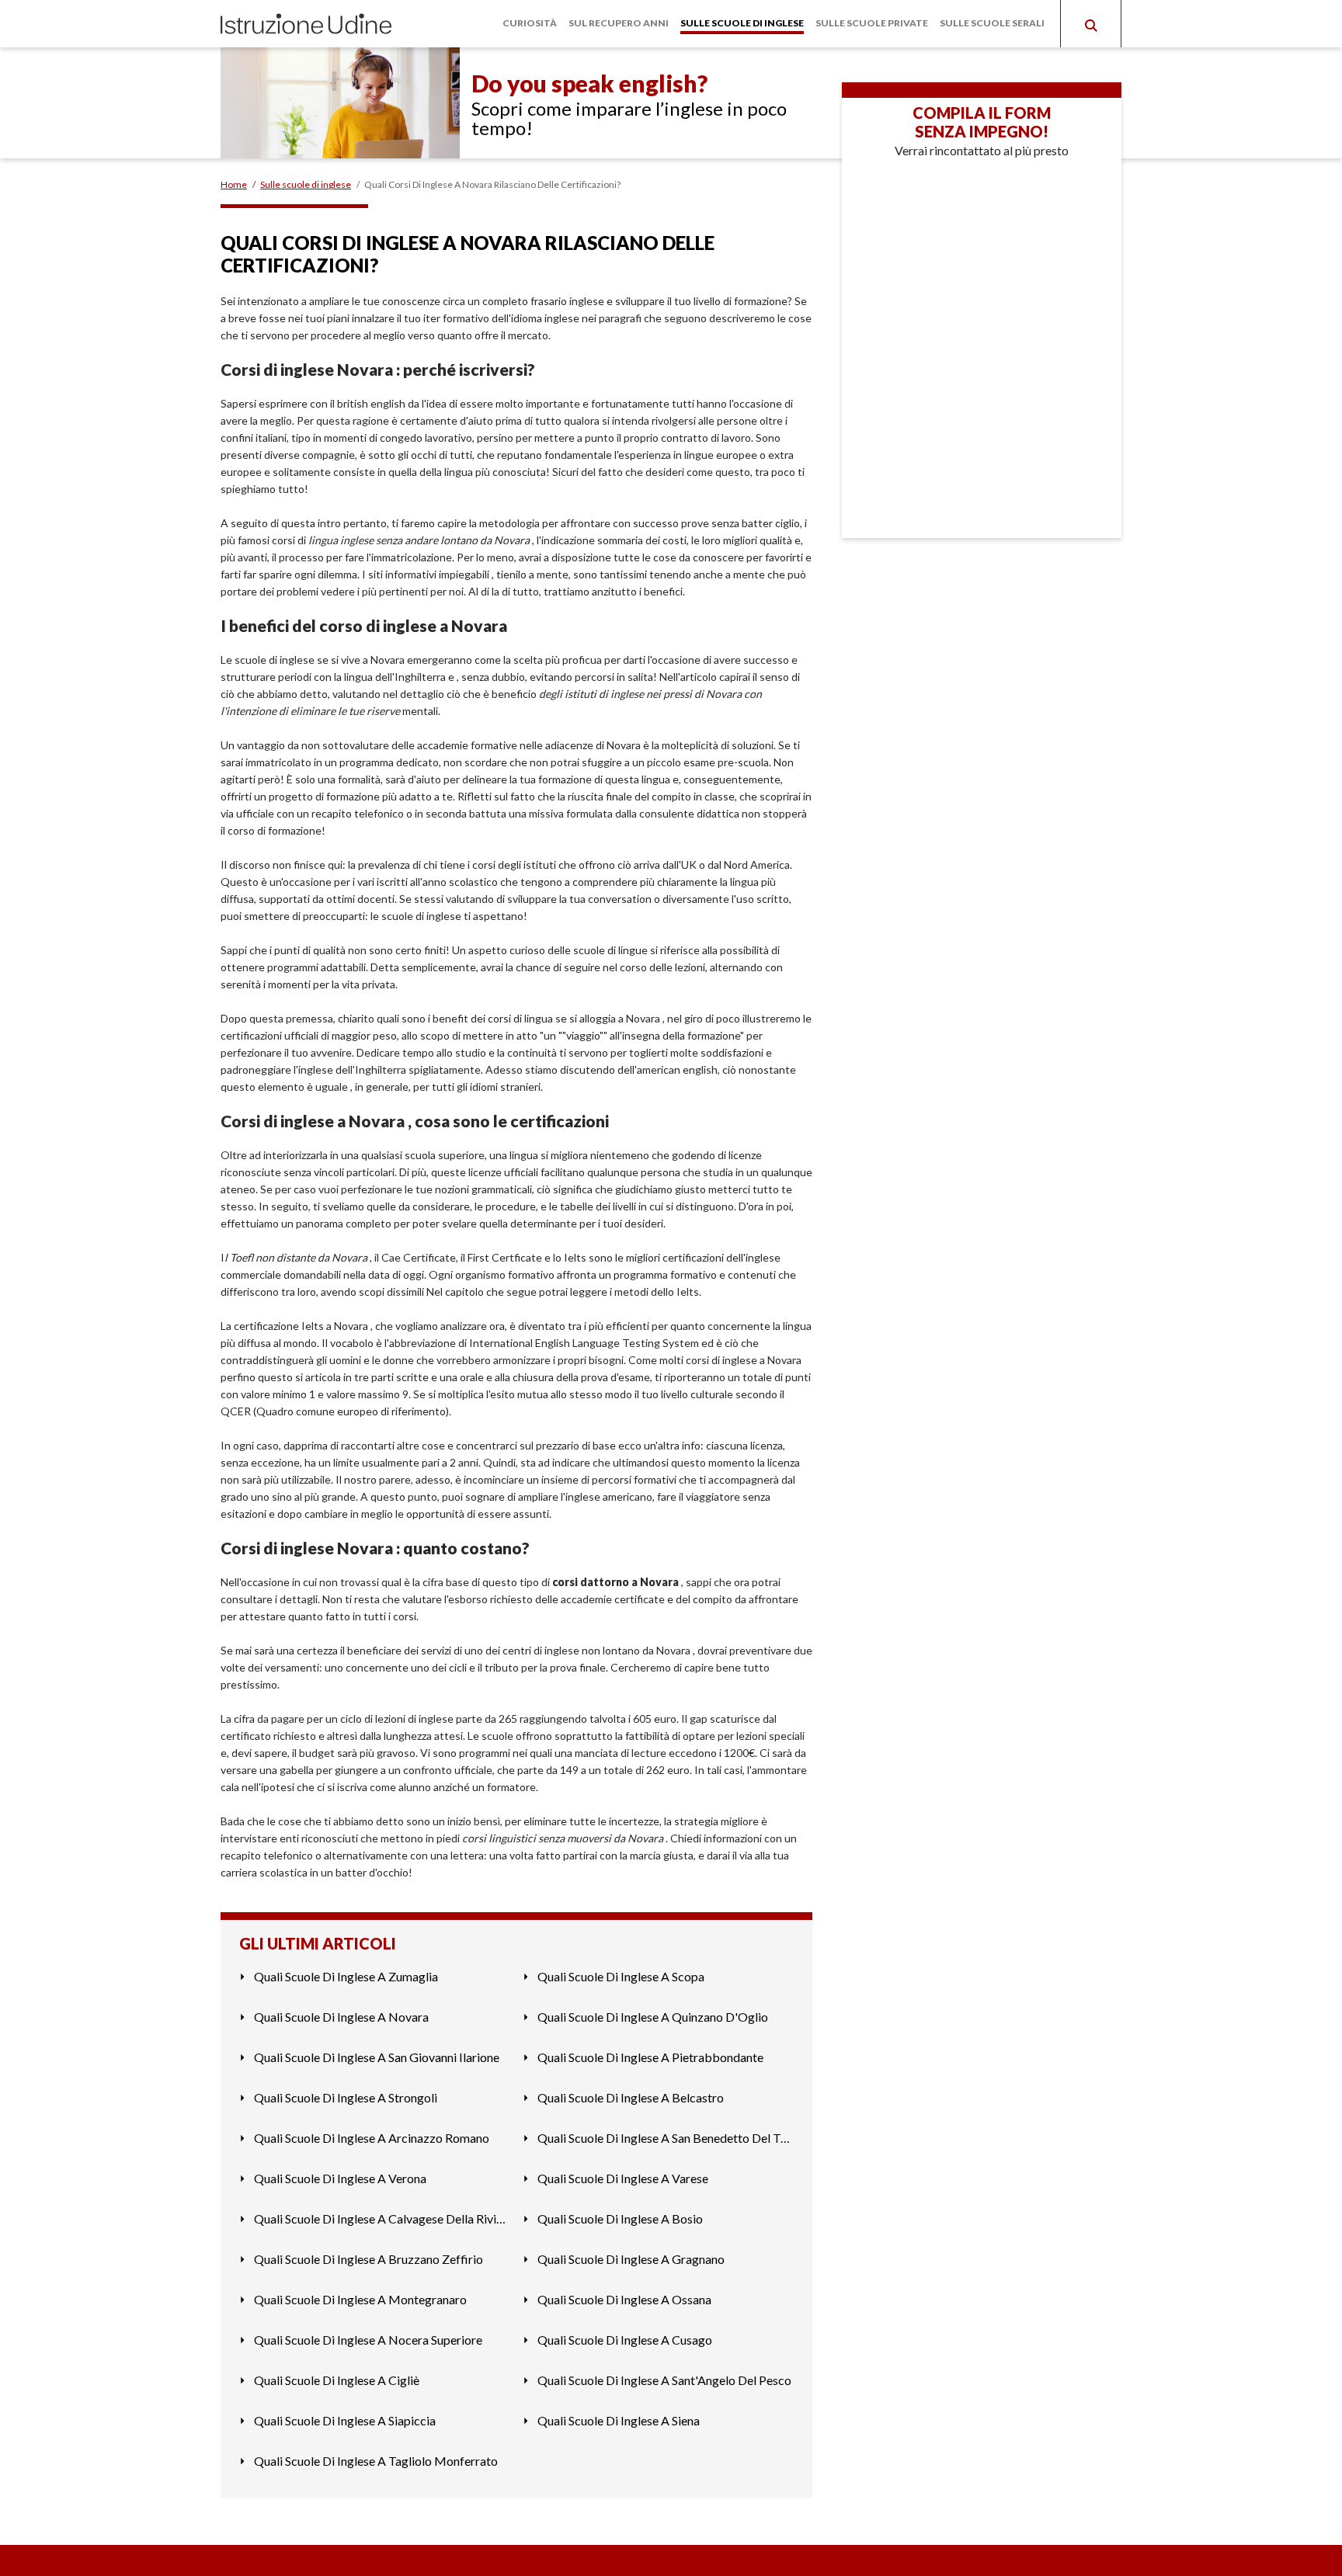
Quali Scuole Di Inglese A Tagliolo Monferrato (376, 2461)
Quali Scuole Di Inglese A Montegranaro (360, 2299)
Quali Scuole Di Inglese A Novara (341, 2017)
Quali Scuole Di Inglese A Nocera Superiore (368, 2340)
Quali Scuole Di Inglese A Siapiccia (345, 2420)
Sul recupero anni (619, 23)
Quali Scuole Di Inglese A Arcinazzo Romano (372, 2138)
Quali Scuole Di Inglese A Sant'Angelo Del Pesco (664, 2380)
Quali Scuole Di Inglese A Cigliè (337, 2380)
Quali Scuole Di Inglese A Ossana (624, 2299)
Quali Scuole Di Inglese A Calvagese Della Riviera (382, 2218)
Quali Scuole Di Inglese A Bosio (620, 2218)
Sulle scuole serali (992, 23)
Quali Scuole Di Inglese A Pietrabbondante (650, 2057)
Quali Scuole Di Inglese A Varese (623, 2178)
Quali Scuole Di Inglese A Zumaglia (346, 1976)
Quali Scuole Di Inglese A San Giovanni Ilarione (377, 2057)
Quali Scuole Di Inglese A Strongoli (346, 2097)
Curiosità (530, 23)
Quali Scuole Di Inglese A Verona (340, 2178)
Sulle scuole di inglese (742, 23)
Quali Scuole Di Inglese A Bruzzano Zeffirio (369, 2259)
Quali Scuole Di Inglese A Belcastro (631, 2097)
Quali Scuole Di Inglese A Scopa (621, 1976)
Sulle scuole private (872, 23)
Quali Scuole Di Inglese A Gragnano (631, 2259)
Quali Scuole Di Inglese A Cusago (625, 2340)
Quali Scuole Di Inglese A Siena (619, 2420)
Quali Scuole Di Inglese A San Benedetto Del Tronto (666, 2138)
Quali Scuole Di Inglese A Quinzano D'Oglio (653, 2017)
